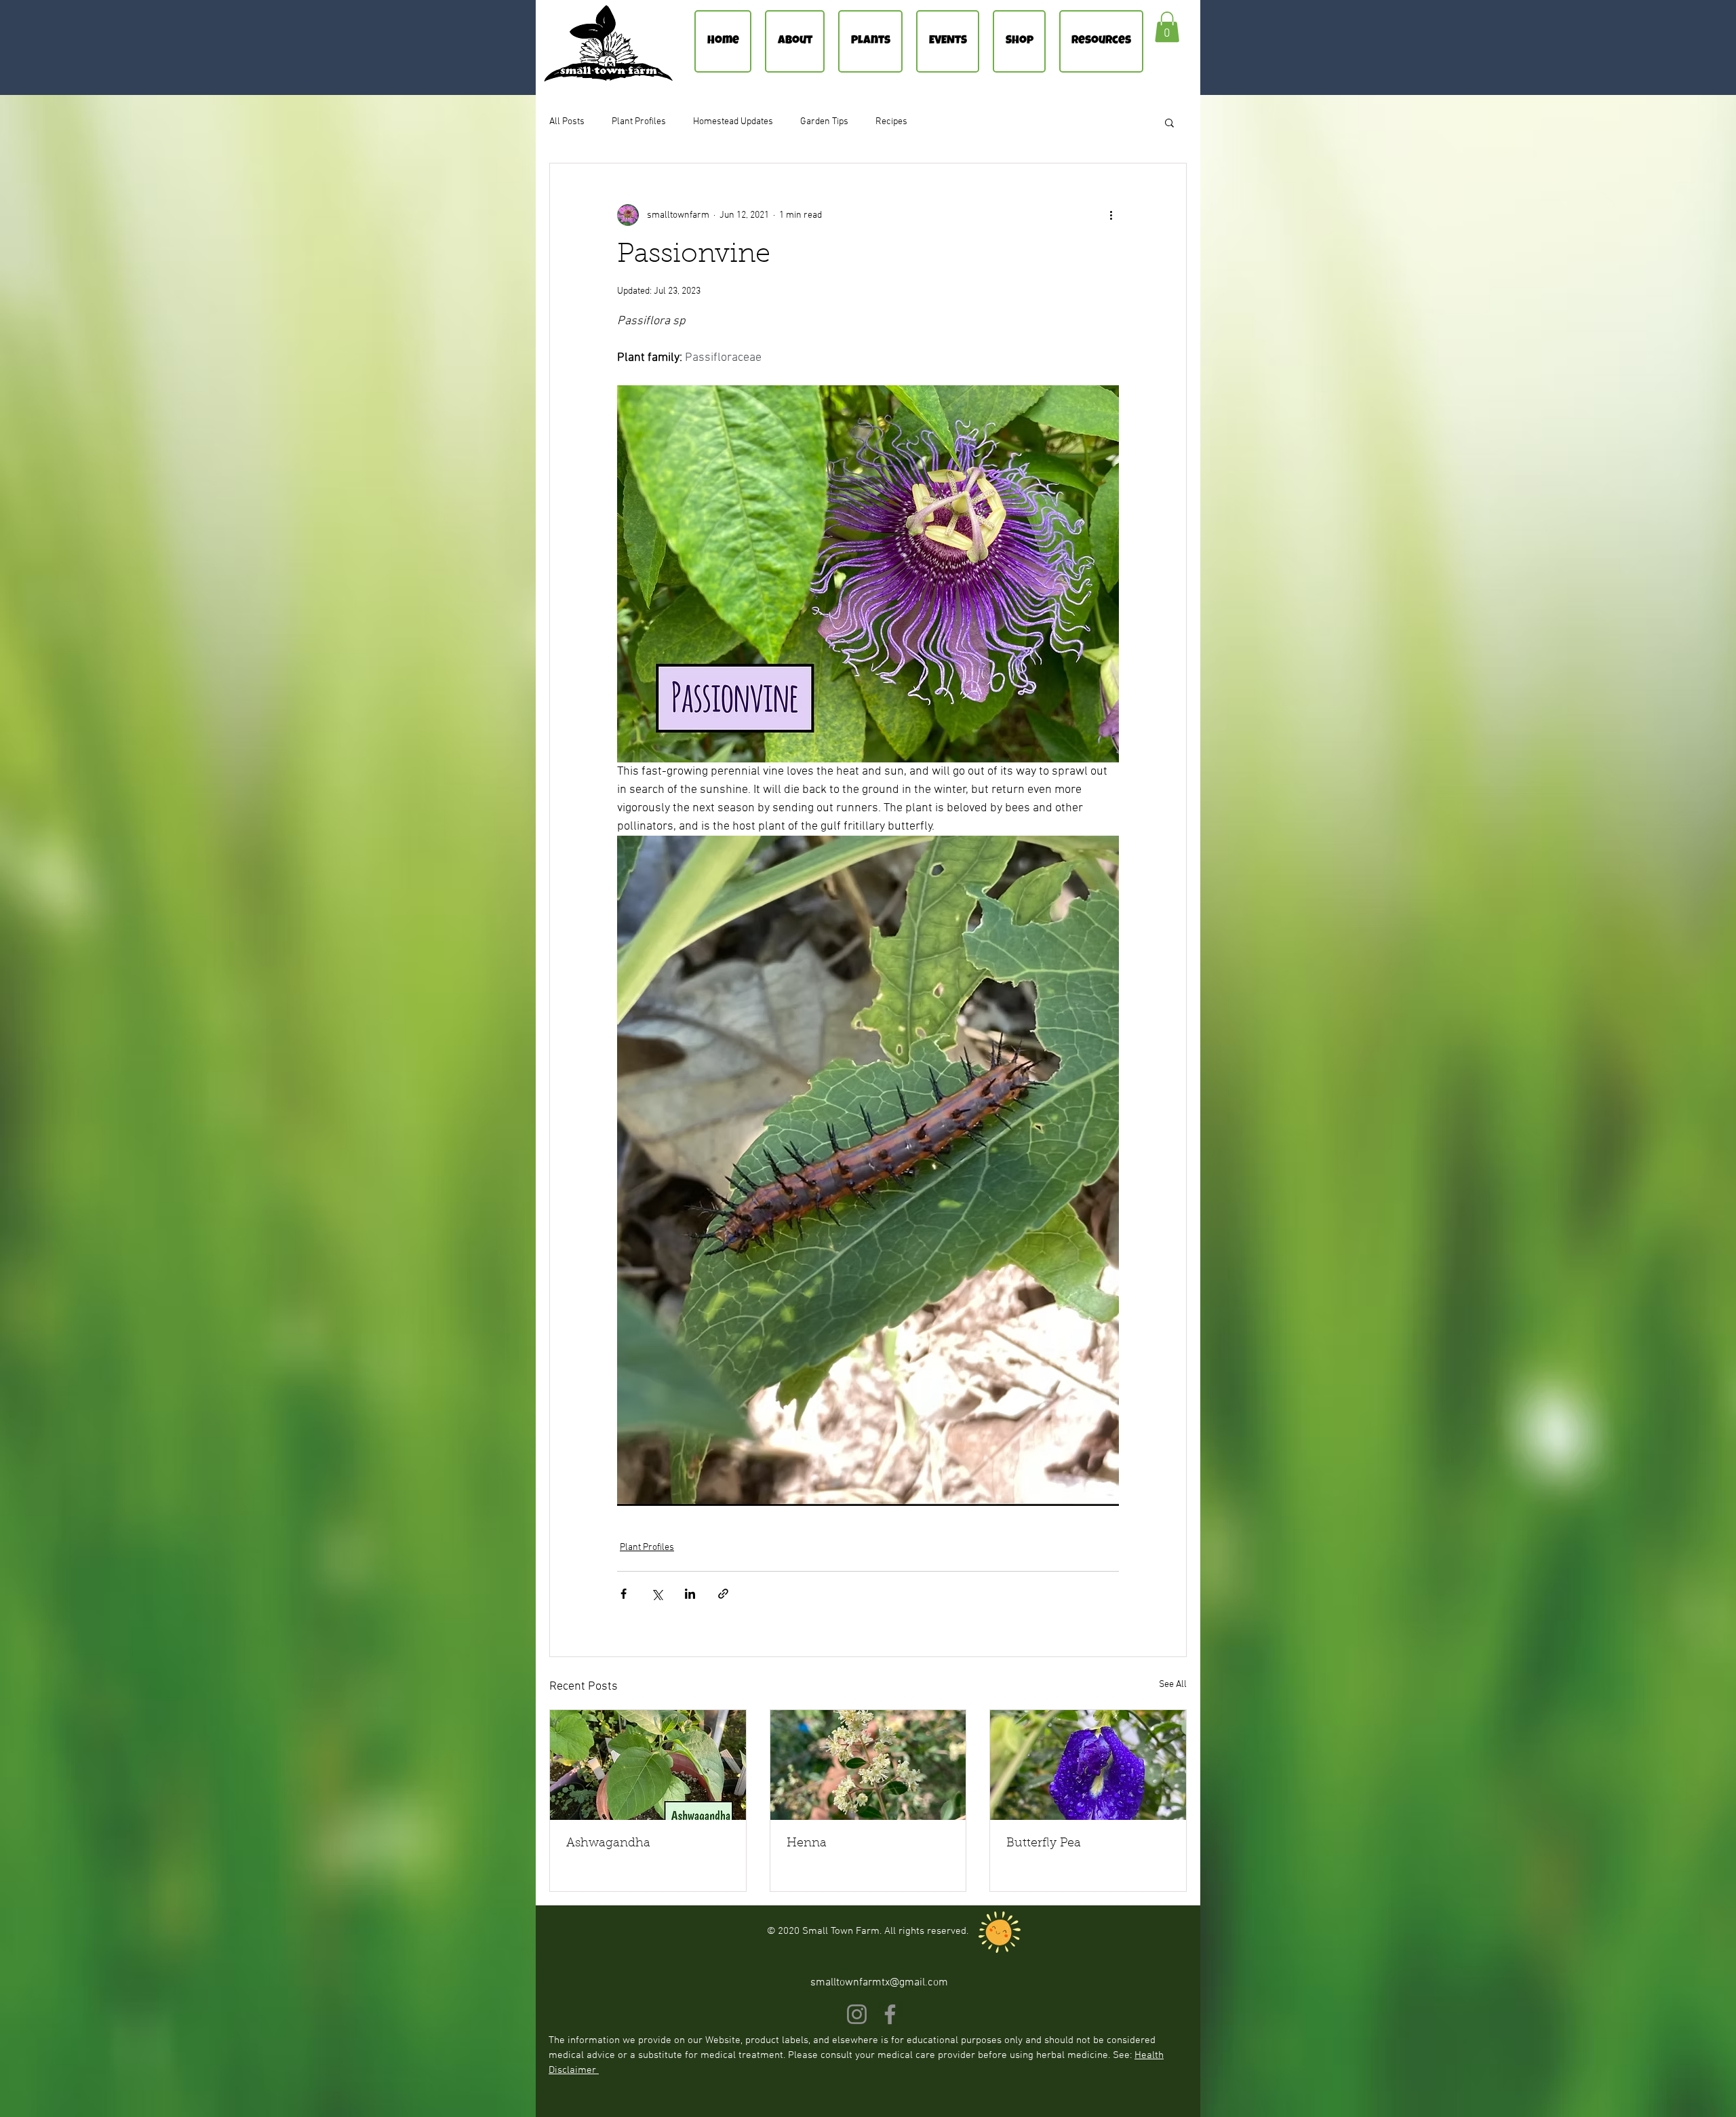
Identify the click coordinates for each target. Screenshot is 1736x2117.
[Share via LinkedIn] (690, 1594)
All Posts (567, 122)
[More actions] (1111, 215)
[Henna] (868, 1765)
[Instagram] (857, 2014)
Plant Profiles (639, 122)
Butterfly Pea (1044, 1844)
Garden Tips (824, 122)
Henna (807, 1844)
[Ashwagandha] (648, 1765)
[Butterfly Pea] (1088, 1765)
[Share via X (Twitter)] (657, 1594)
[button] (1167, 27)
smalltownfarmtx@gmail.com (879, 1983)
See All (1173, 1685)
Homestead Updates (733, 122)
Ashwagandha (608, 1844)
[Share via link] (723, 1594)
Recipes (891, 122)
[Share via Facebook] (624, 1594)
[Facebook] (890, 2014)
